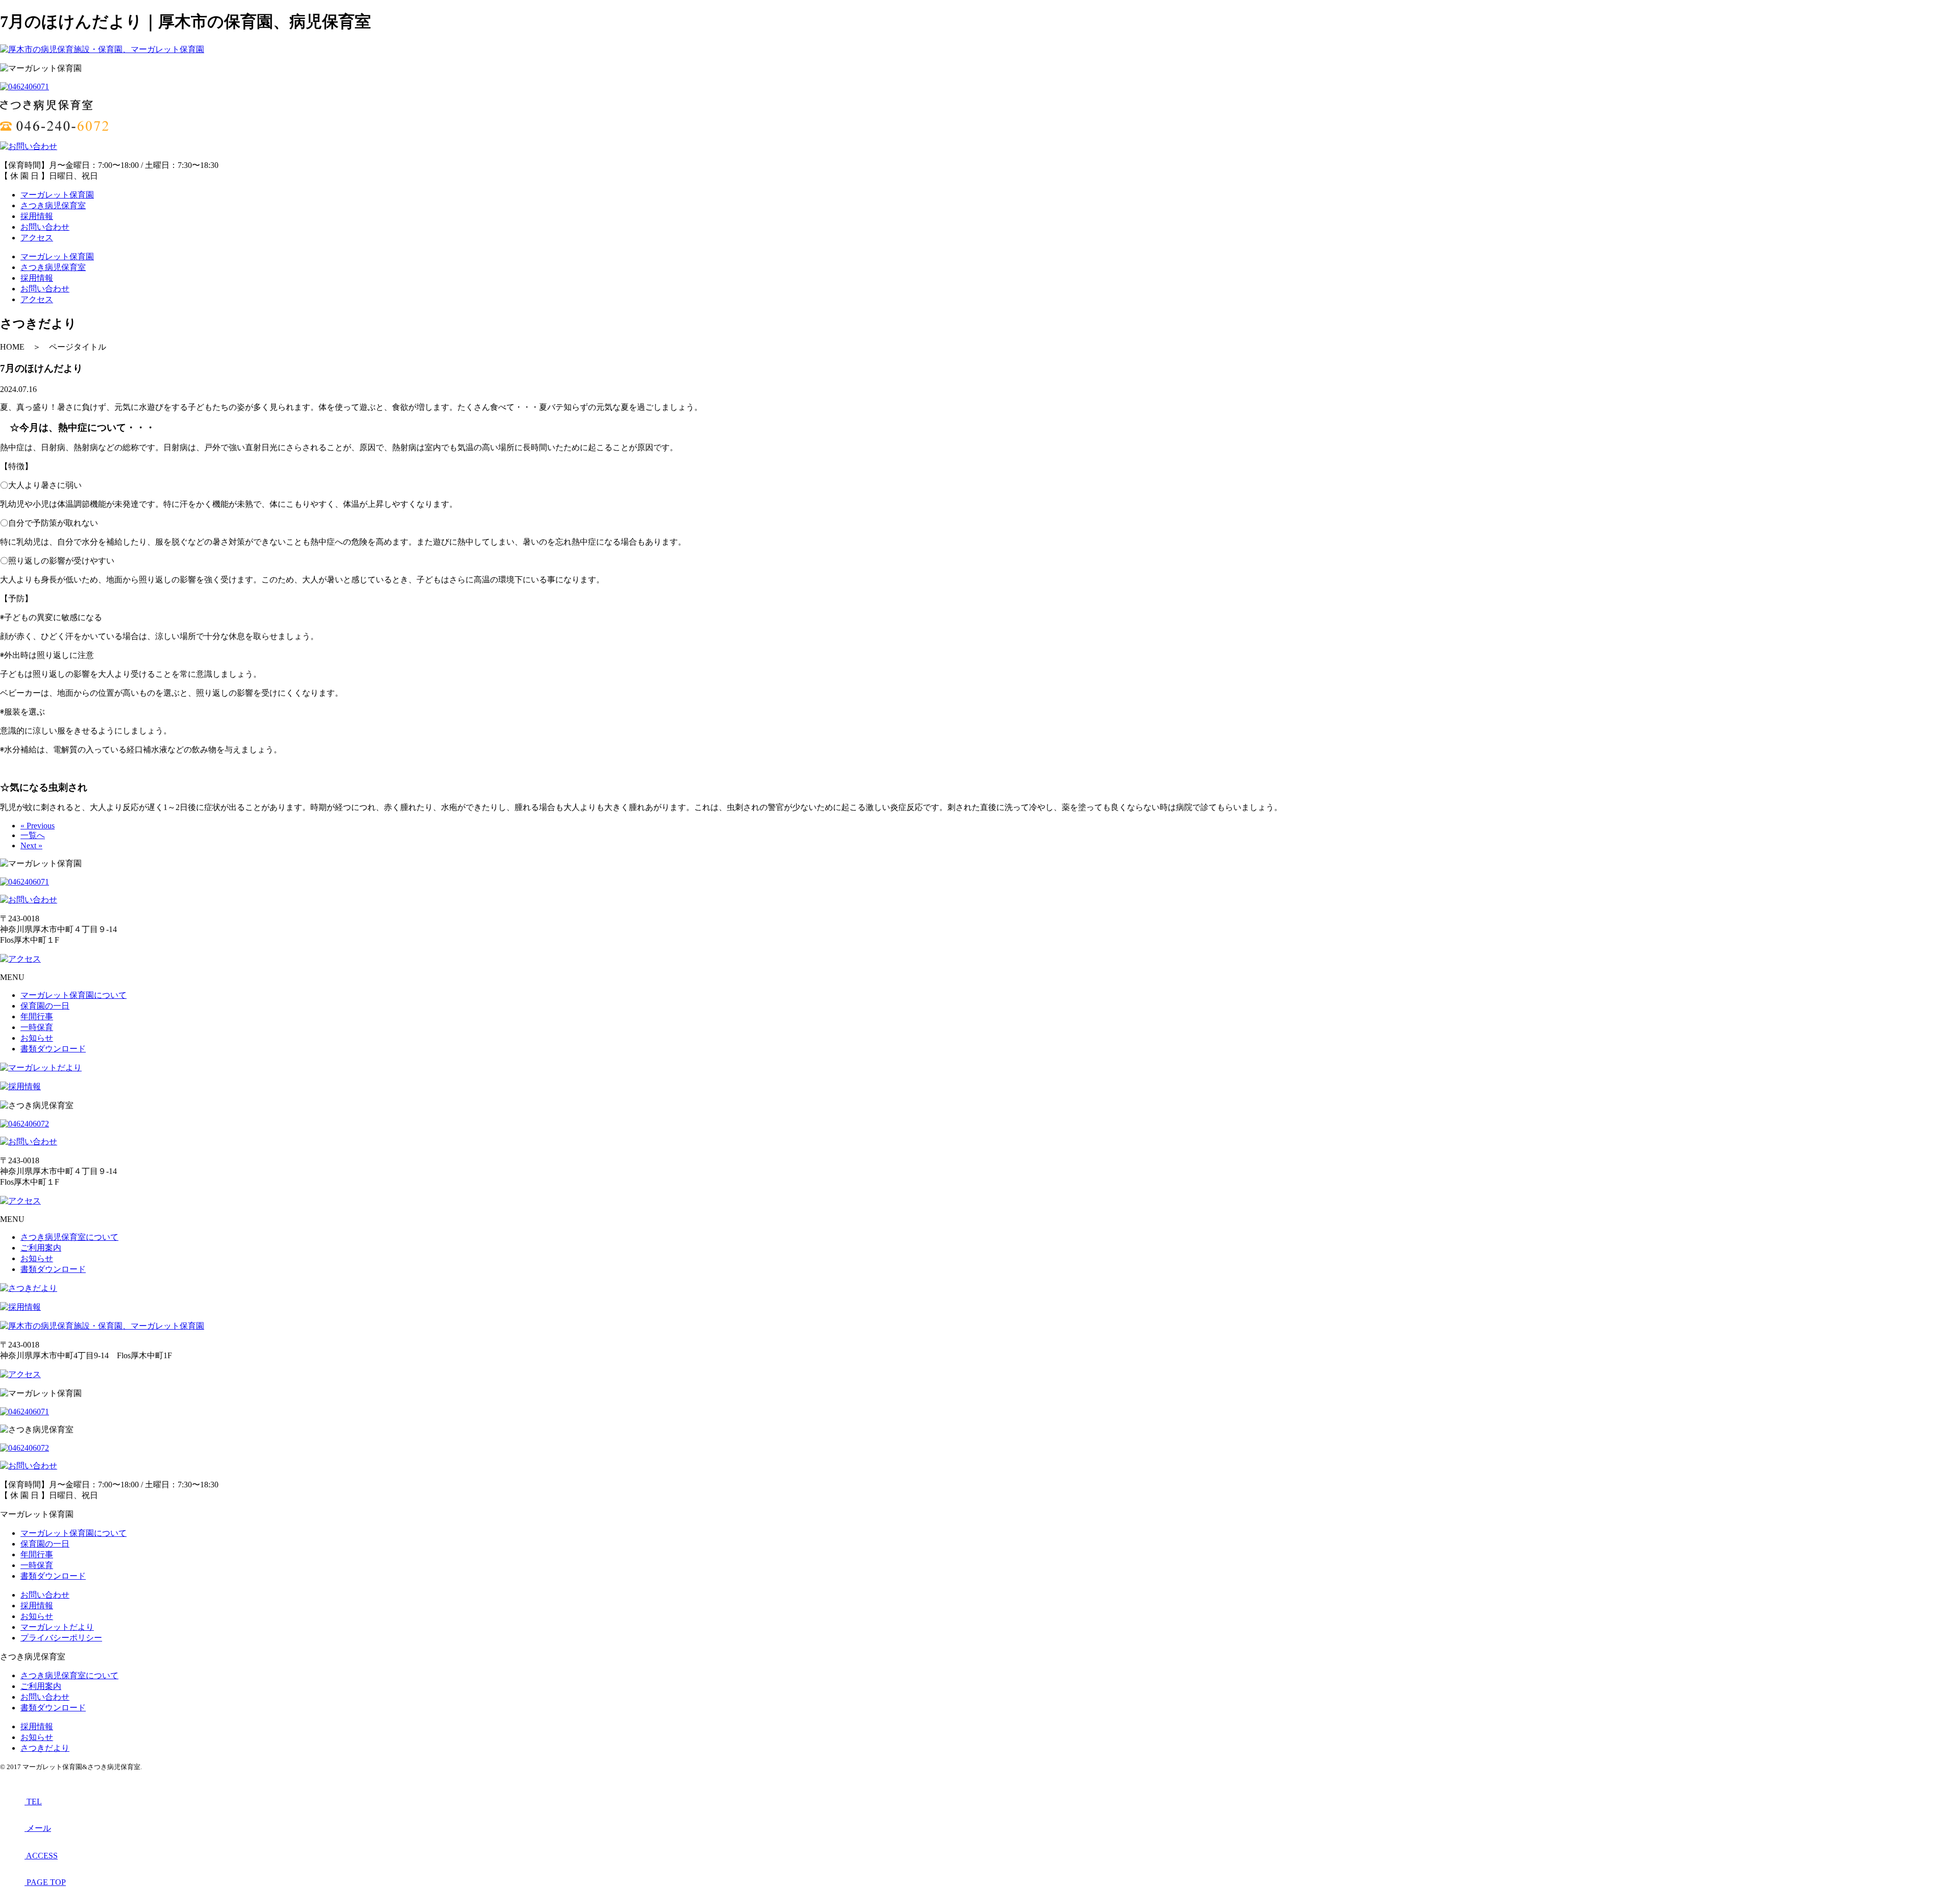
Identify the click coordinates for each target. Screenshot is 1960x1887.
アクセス (37, 238)
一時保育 (37, 1027)
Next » (31, 846)
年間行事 (37, 1016)
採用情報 (37, 216)
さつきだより (45, 1748)
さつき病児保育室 (53, 205)
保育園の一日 (45, 1006)
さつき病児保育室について (69, 1237)
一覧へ (33, 835)
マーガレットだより (57, 1627)
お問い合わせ (45, 227)
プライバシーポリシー (61, 1638)
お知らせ (37, 1038)
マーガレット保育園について (73, 995)
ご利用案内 (41, 1248)
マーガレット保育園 (57, 195)
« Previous (38, 826)
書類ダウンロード (53, 1049)
